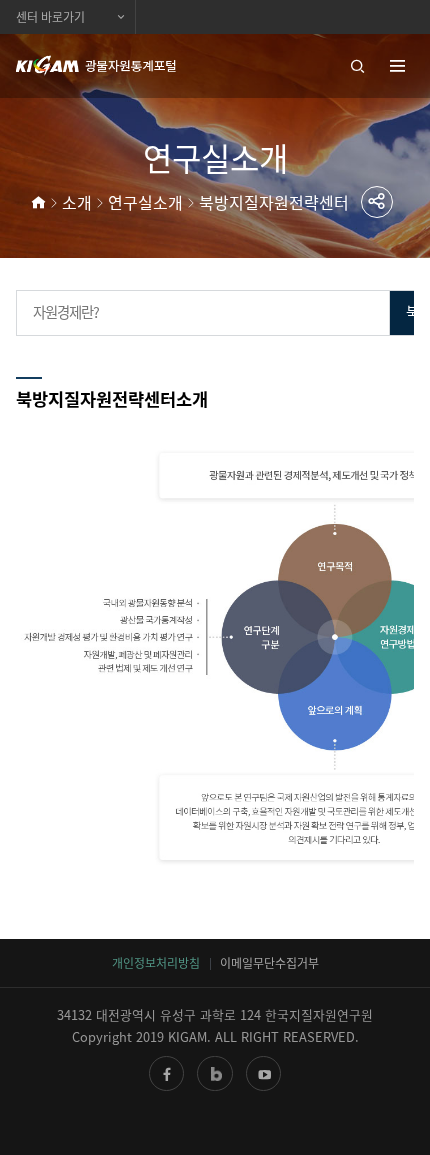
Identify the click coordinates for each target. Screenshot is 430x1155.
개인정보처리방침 (156, 963)
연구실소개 (145, 202)
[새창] (166, 1073)
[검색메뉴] (350, 66)
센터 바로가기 (50, 17)
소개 (77, 202)
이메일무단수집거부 (269, 963)
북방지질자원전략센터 (274, 202)
